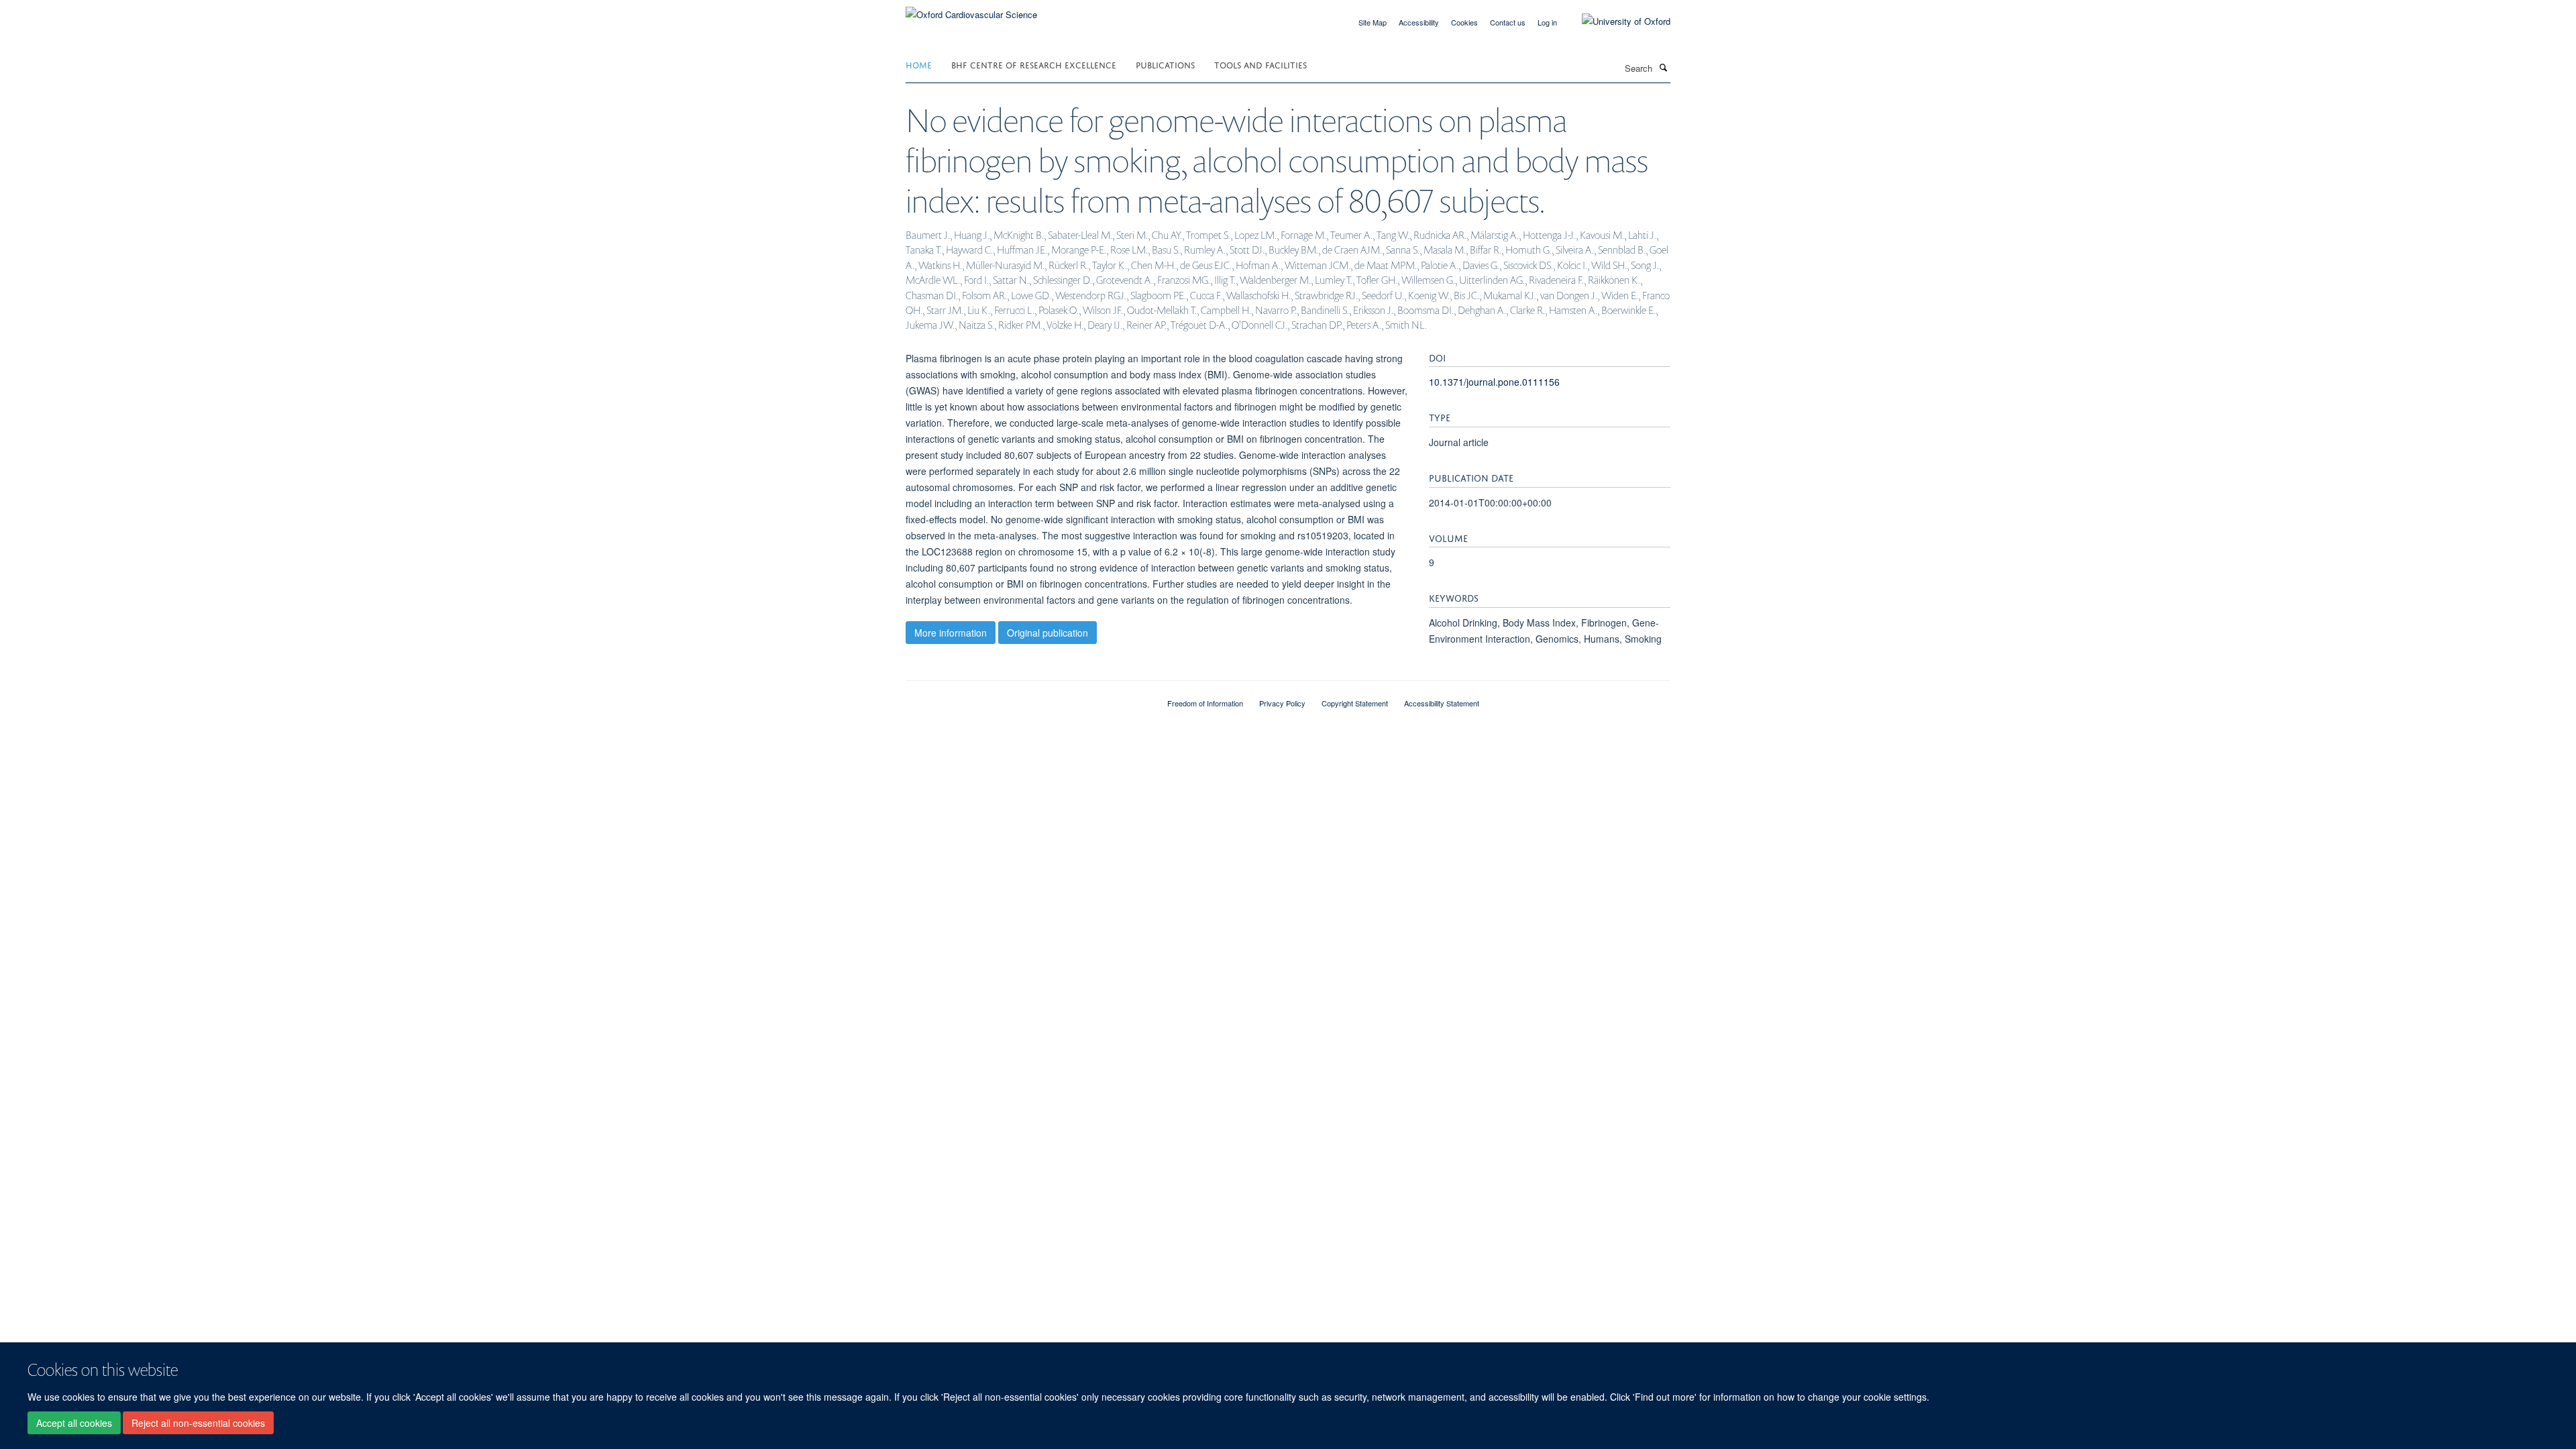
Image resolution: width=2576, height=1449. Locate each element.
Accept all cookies (74, 1423)
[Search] (1663, 67)
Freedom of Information (1205, 703)
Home (919, 64)
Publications (1165, 64)
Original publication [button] (1048, 633)
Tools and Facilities (1260, 64)
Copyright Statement (1355, 703)
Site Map (1373, 22)
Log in (1547, 22)
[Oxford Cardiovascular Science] (971, 10)
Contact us (1508, 22)
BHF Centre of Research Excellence (1034, 64)
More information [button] (951, 633)
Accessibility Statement (1442, 703)
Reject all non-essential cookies (198, 1423)
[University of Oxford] (1616, 21)
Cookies (1464, 22)
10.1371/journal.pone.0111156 (1494, 382)
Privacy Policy (1282, 703)
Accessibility (1419, 22)
